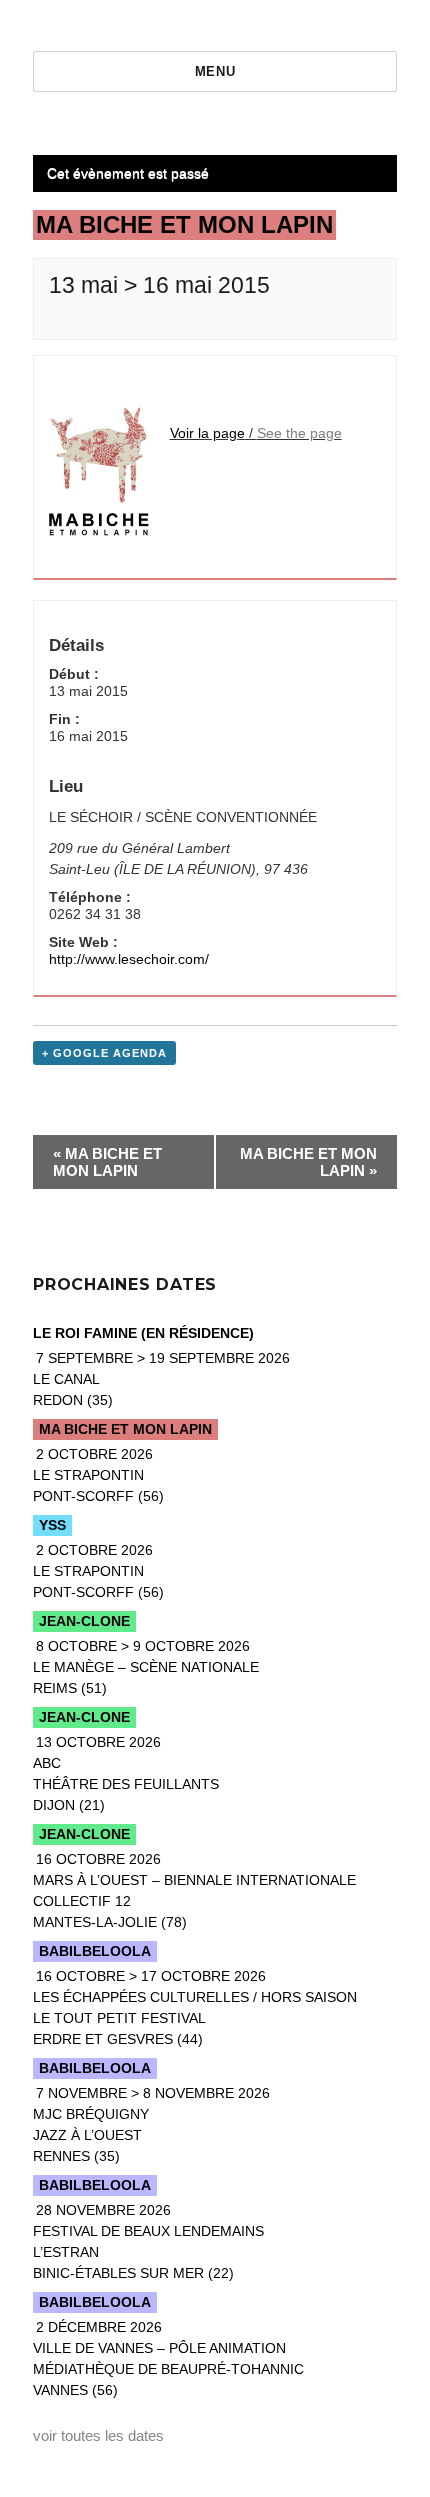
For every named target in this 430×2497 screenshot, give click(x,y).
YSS (52, 1525)
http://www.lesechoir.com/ (129, 959)
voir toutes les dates (98, 2435)
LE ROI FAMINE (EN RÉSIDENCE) (143, 1333)
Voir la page (207, 433)
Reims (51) (146, 1667)
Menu (215, 71)
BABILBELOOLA (95, 1951)
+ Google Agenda (104, 1053)
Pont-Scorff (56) (98, 1475)
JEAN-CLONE (84, 1621)
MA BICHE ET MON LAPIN (107, 1162)
